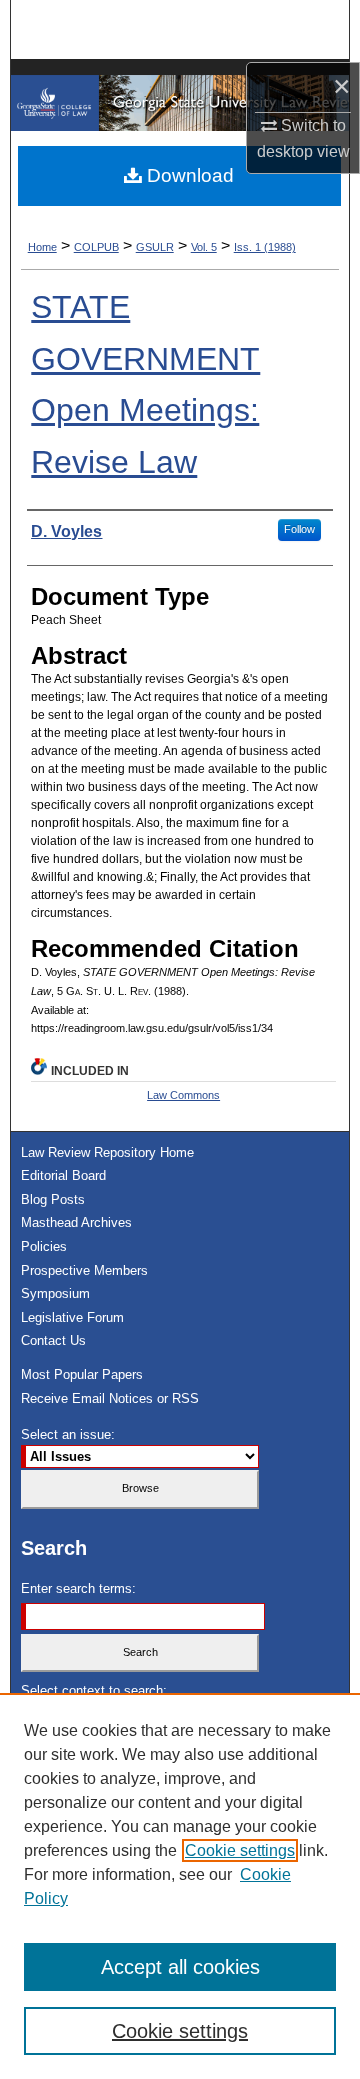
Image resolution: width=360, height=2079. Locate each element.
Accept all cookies (180, 1967)
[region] (180, 1886)
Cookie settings (240, 1850)
